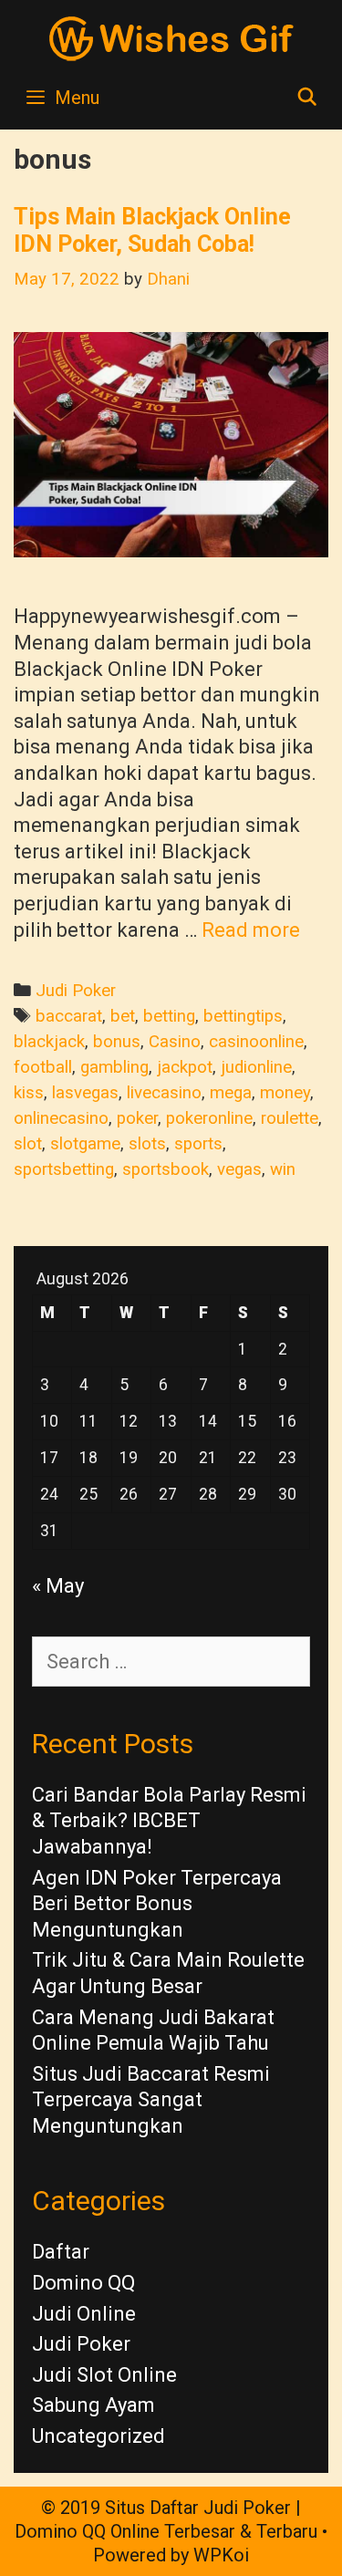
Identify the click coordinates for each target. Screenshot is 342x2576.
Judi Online (84, 2314)
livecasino (164, 1093)
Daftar (61, 2252)
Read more (251, 930)
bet (123, 1016)
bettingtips (243, 1016)
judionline (256, 1067)
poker (137, 1118)
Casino (175, 1042)
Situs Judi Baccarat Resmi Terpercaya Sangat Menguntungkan (151, 2100)
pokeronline (209, 1118)
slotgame (85, 1144)
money (285, 1093)
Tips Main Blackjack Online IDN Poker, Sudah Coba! (152, 230)
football (43, 1067)
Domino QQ (83, 2283)
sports (198, 1144)
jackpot (185, 1067)
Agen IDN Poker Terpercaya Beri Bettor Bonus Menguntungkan (157, 1904)
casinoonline (256, 1042)
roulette (290, 1118)
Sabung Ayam (93, 2405)
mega (231, 1093)
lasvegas (85, 1093)
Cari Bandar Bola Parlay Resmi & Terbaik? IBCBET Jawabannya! (169, 1821)
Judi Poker (76, 991)
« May (58, 1586)
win (283, 1169)
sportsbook (166, 1169)
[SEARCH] (307, 98)
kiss (29, 1093)
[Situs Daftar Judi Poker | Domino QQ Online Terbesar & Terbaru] (171, 37)
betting (169, 1016)
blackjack (49, 1042)
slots (147, 1144)
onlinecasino (61, 1118)
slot (28, 1144)
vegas (239, 1169)
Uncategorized (98, 2436)
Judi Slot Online (104, 2375)
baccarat (69, 1016)
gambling (114, 1067)
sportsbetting (64, 1169)
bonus (117, 1042)
